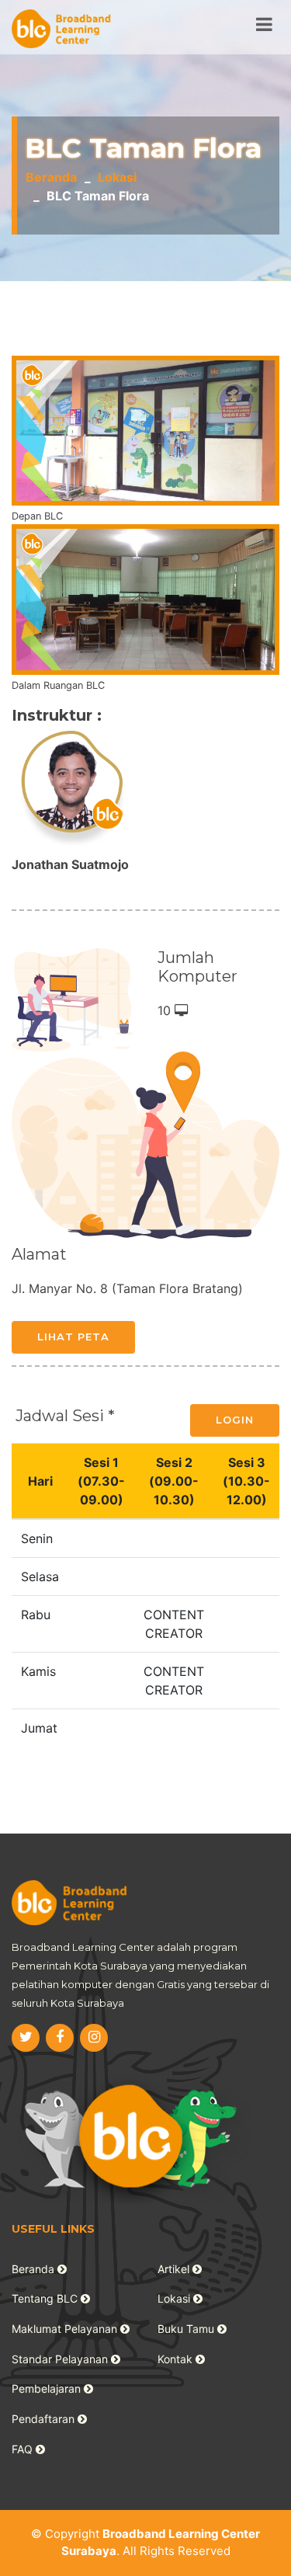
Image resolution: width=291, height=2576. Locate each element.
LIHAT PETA (73, 1337)
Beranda (51, 177)
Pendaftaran (45, 2419)
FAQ (24, 2449)
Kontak (177, 2359)
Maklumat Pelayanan (66, 2329)
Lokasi (117, 177)
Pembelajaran (48, 2388)
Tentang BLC (46, 2298)
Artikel (175, 2269)
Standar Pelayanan (61, 2359)
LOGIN (235, 1420)
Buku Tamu (187, 2329)
